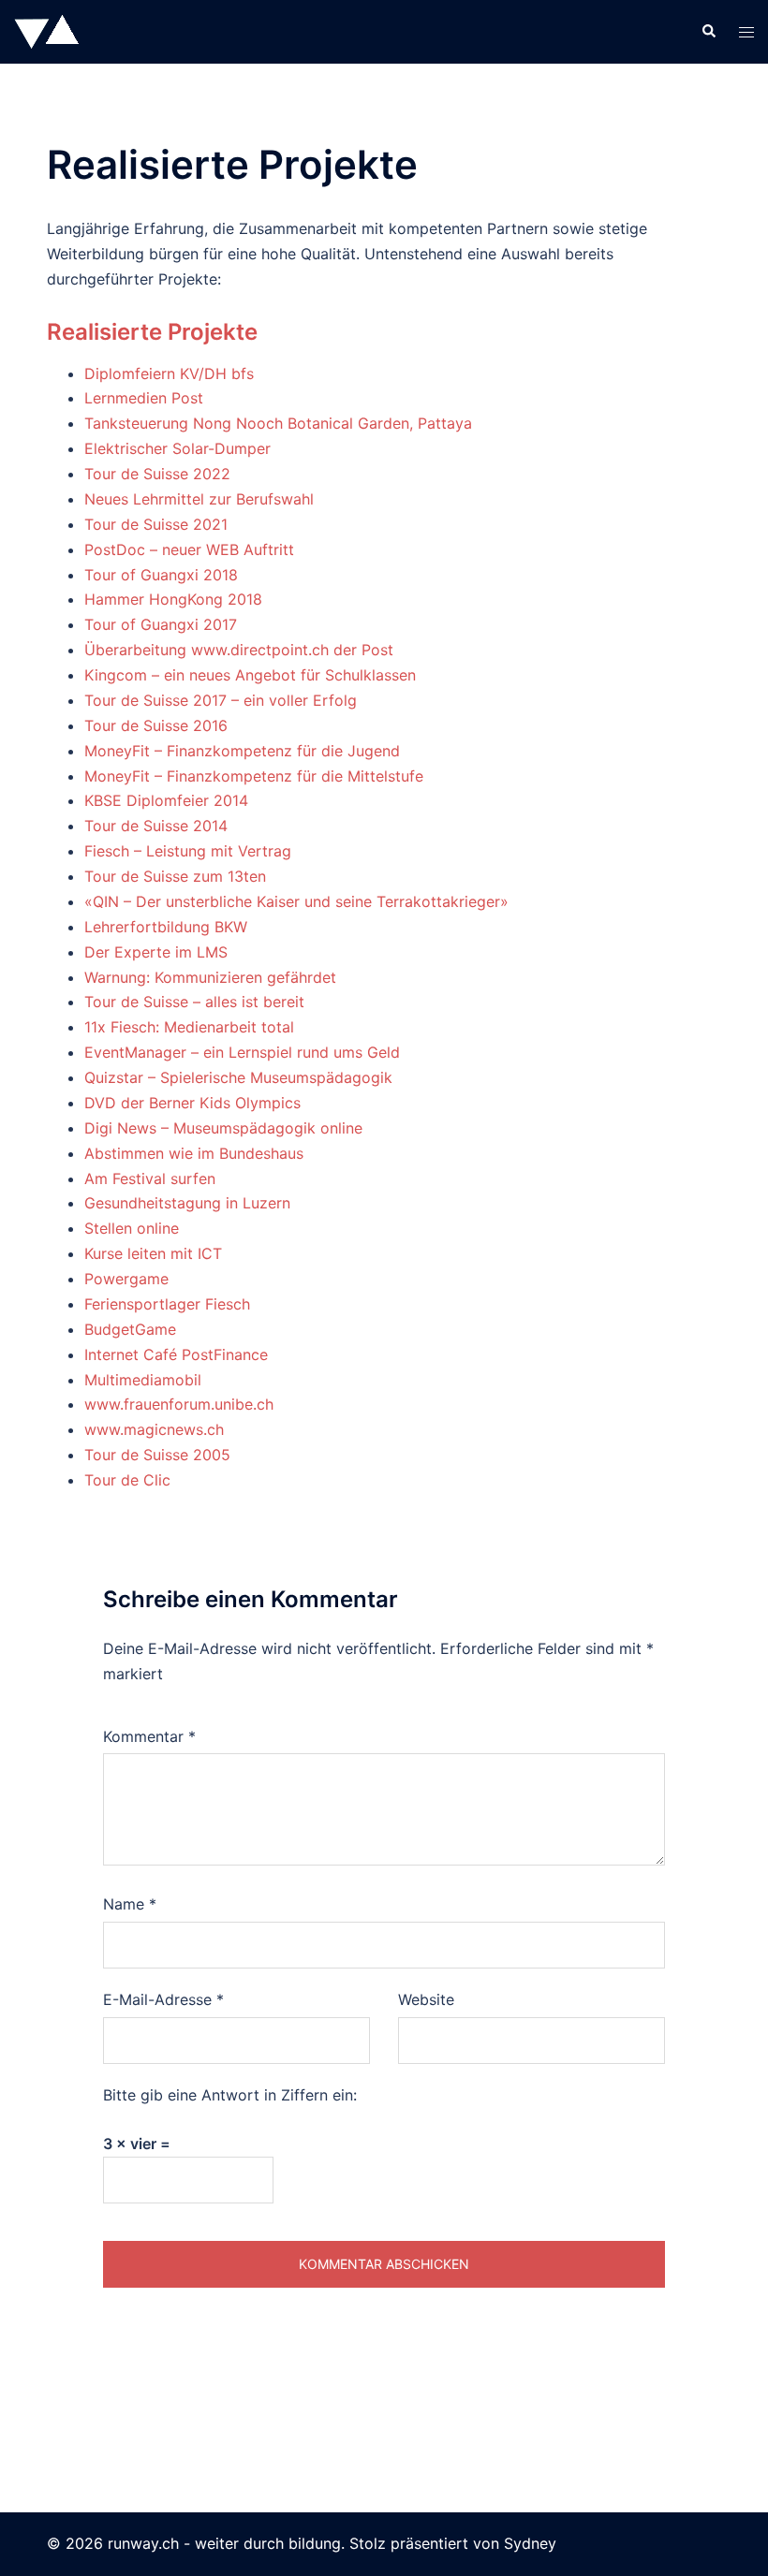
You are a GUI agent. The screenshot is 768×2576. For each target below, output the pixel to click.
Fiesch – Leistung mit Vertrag (188, 851)
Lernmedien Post (144, 398)
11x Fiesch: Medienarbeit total (189, 1027)
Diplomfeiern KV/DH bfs (169, 373)
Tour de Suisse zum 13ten (175, 876)
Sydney (530, 2543)
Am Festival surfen (150, 1178)
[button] (708, 32)
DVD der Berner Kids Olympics (192, 1103)
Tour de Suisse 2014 (156, 826)
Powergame (126, 1279)
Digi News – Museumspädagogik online (223, 1128)
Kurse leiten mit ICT (153, 1253)
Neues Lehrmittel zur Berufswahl (199, 499)
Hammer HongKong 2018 (173, 599)
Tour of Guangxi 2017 (161, 624)
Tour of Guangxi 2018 (161, 575)
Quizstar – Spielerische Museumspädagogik (238, 1077)
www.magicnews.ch (154, 1429)
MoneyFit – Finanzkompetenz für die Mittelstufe (254, 776)
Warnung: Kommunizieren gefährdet (210, 977)
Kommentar (149, 1736)
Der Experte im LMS (156, 952)
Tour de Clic (127, 1480)
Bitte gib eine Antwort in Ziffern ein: (230, 2095)
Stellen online (132, 1228)
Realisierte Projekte (152, 332)
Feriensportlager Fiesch (167, 1304)
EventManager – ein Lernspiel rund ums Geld (242, 1052)
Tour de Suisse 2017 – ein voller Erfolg (221, 700)
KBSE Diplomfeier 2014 (166, 800)
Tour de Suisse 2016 (156, 725)
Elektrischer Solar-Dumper (177, 448)
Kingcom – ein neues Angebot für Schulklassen (250, 675)
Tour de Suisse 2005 (157, 1455)
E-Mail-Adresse (163, 1999)
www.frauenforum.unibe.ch (179, 1404)
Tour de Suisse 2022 (157, 474)
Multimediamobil (143, 1380)
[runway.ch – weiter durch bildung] (47, 30)
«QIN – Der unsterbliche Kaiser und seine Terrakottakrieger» (296, 901)
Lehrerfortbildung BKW (166, 927)
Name (130, 1904)
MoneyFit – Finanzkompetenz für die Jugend (242, 751)
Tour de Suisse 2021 (156, 524)
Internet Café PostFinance (176, 1354)
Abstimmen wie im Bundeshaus (194, 1153)
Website (426, 1999)
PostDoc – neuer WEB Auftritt (189, 549)
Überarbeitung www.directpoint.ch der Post (239, 650)
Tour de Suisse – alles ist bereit (194, 1002)
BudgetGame (130, 1329)
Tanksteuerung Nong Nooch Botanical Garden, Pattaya (278, 423)
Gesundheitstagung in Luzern (187, 1203)
